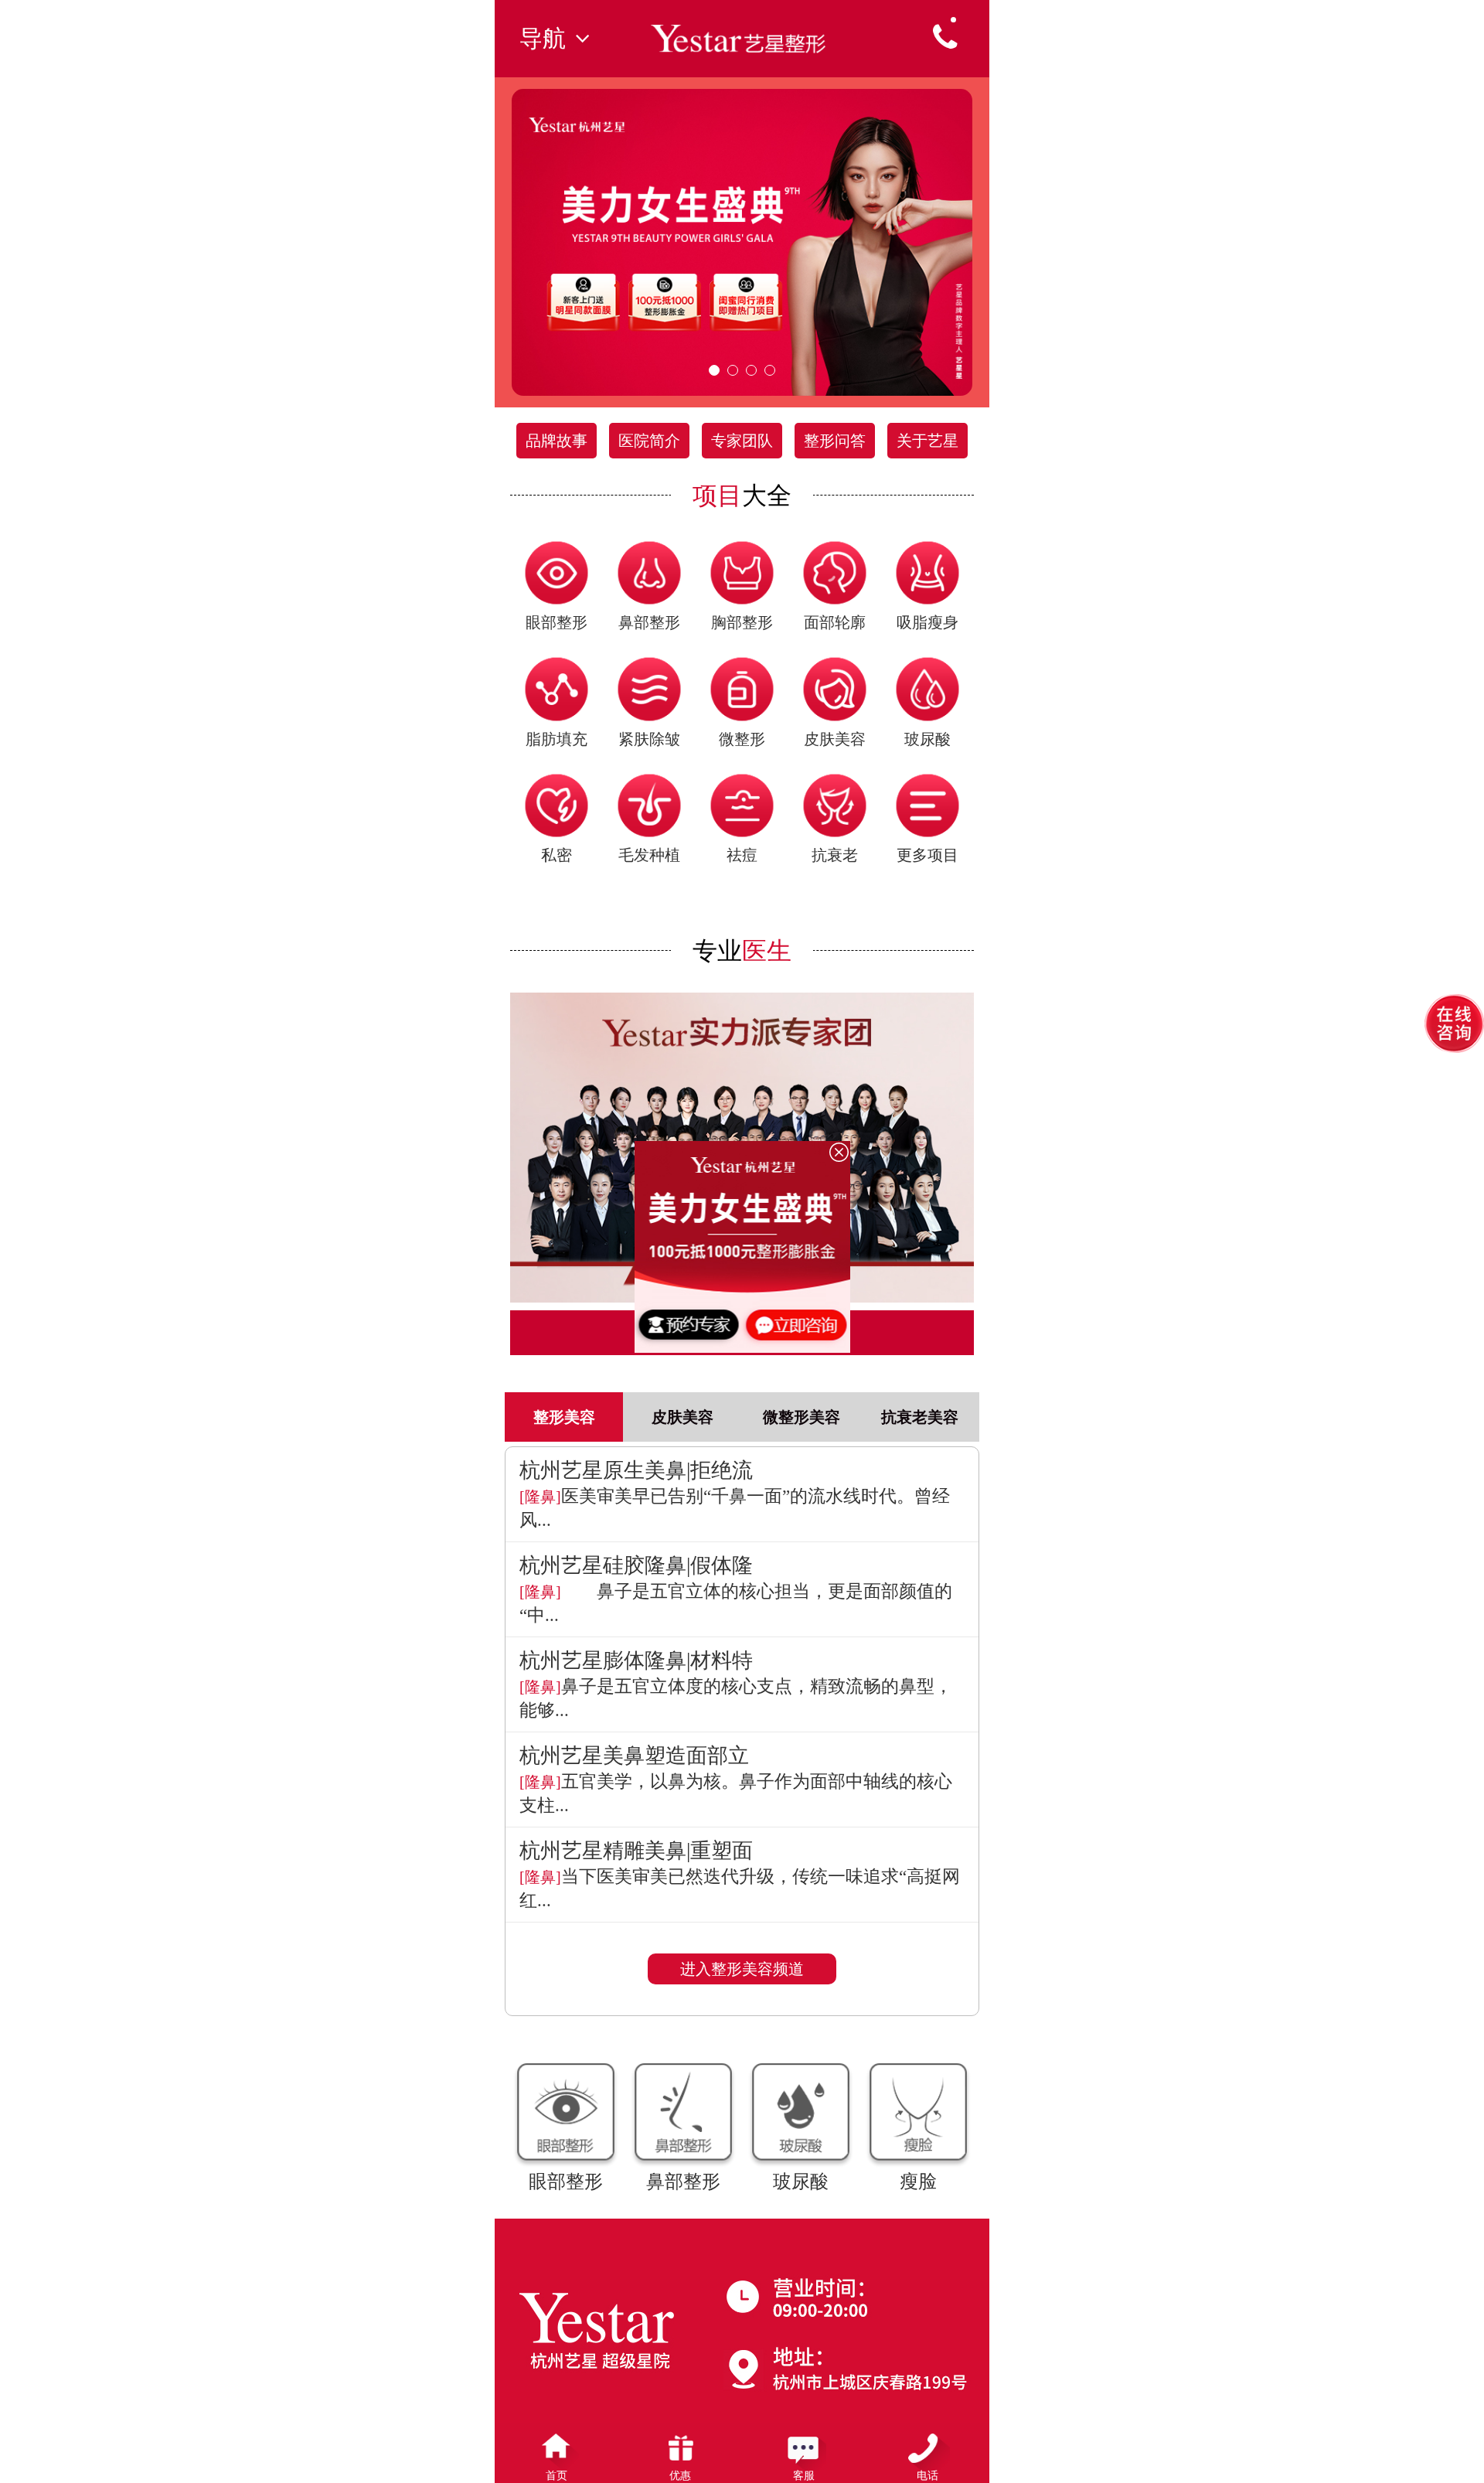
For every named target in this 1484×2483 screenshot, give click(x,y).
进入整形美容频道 (742, 1969)
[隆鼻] (540, 1497)
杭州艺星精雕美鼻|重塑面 (636, 1851)
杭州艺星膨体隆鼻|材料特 (636, 1660)
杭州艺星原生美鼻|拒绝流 (636, 1470)
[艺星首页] (742, 37)
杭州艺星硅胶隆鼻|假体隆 (636, 1565)
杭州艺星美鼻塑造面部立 (634, 1756)
